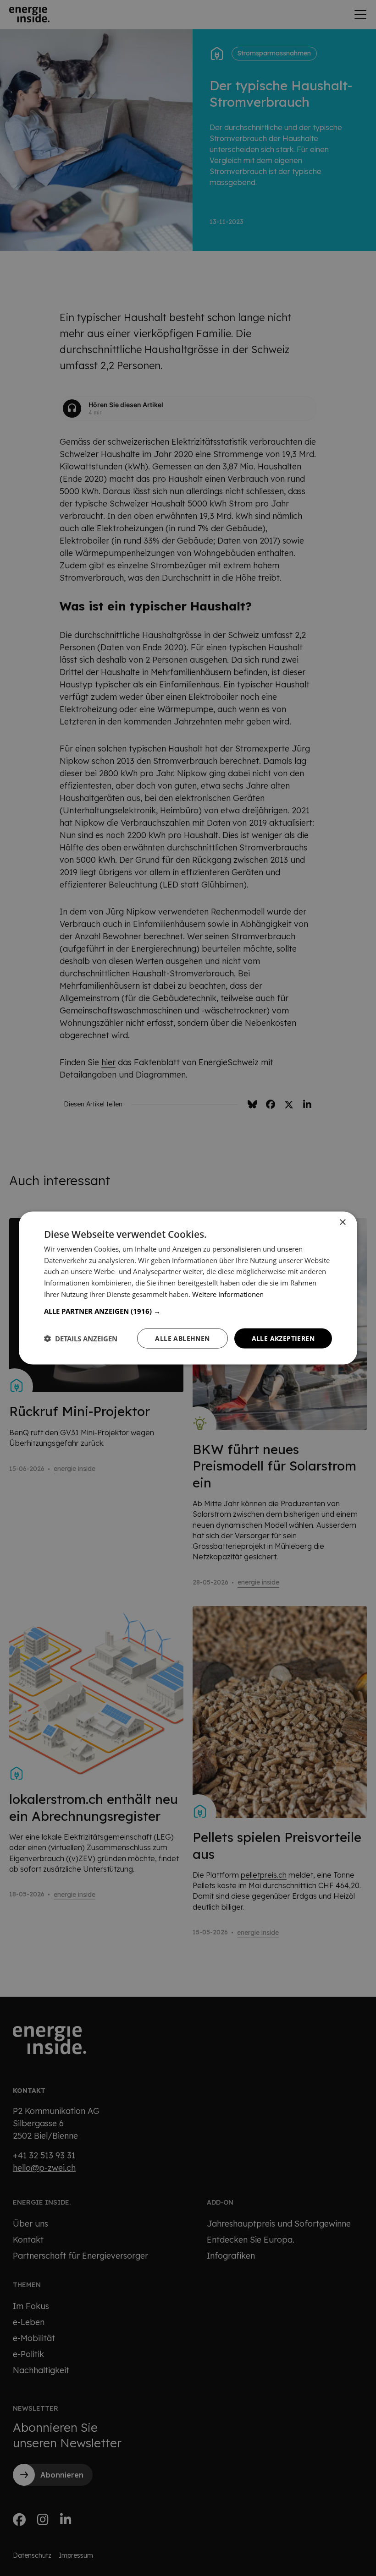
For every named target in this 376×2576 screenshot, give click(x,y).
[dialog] (188, 1288)
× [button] (342, 1222)
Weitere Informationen (228, 1294)
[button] (188, 1311)
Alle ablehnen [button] (182, 1338)
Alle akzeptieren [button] (283, 1338)
